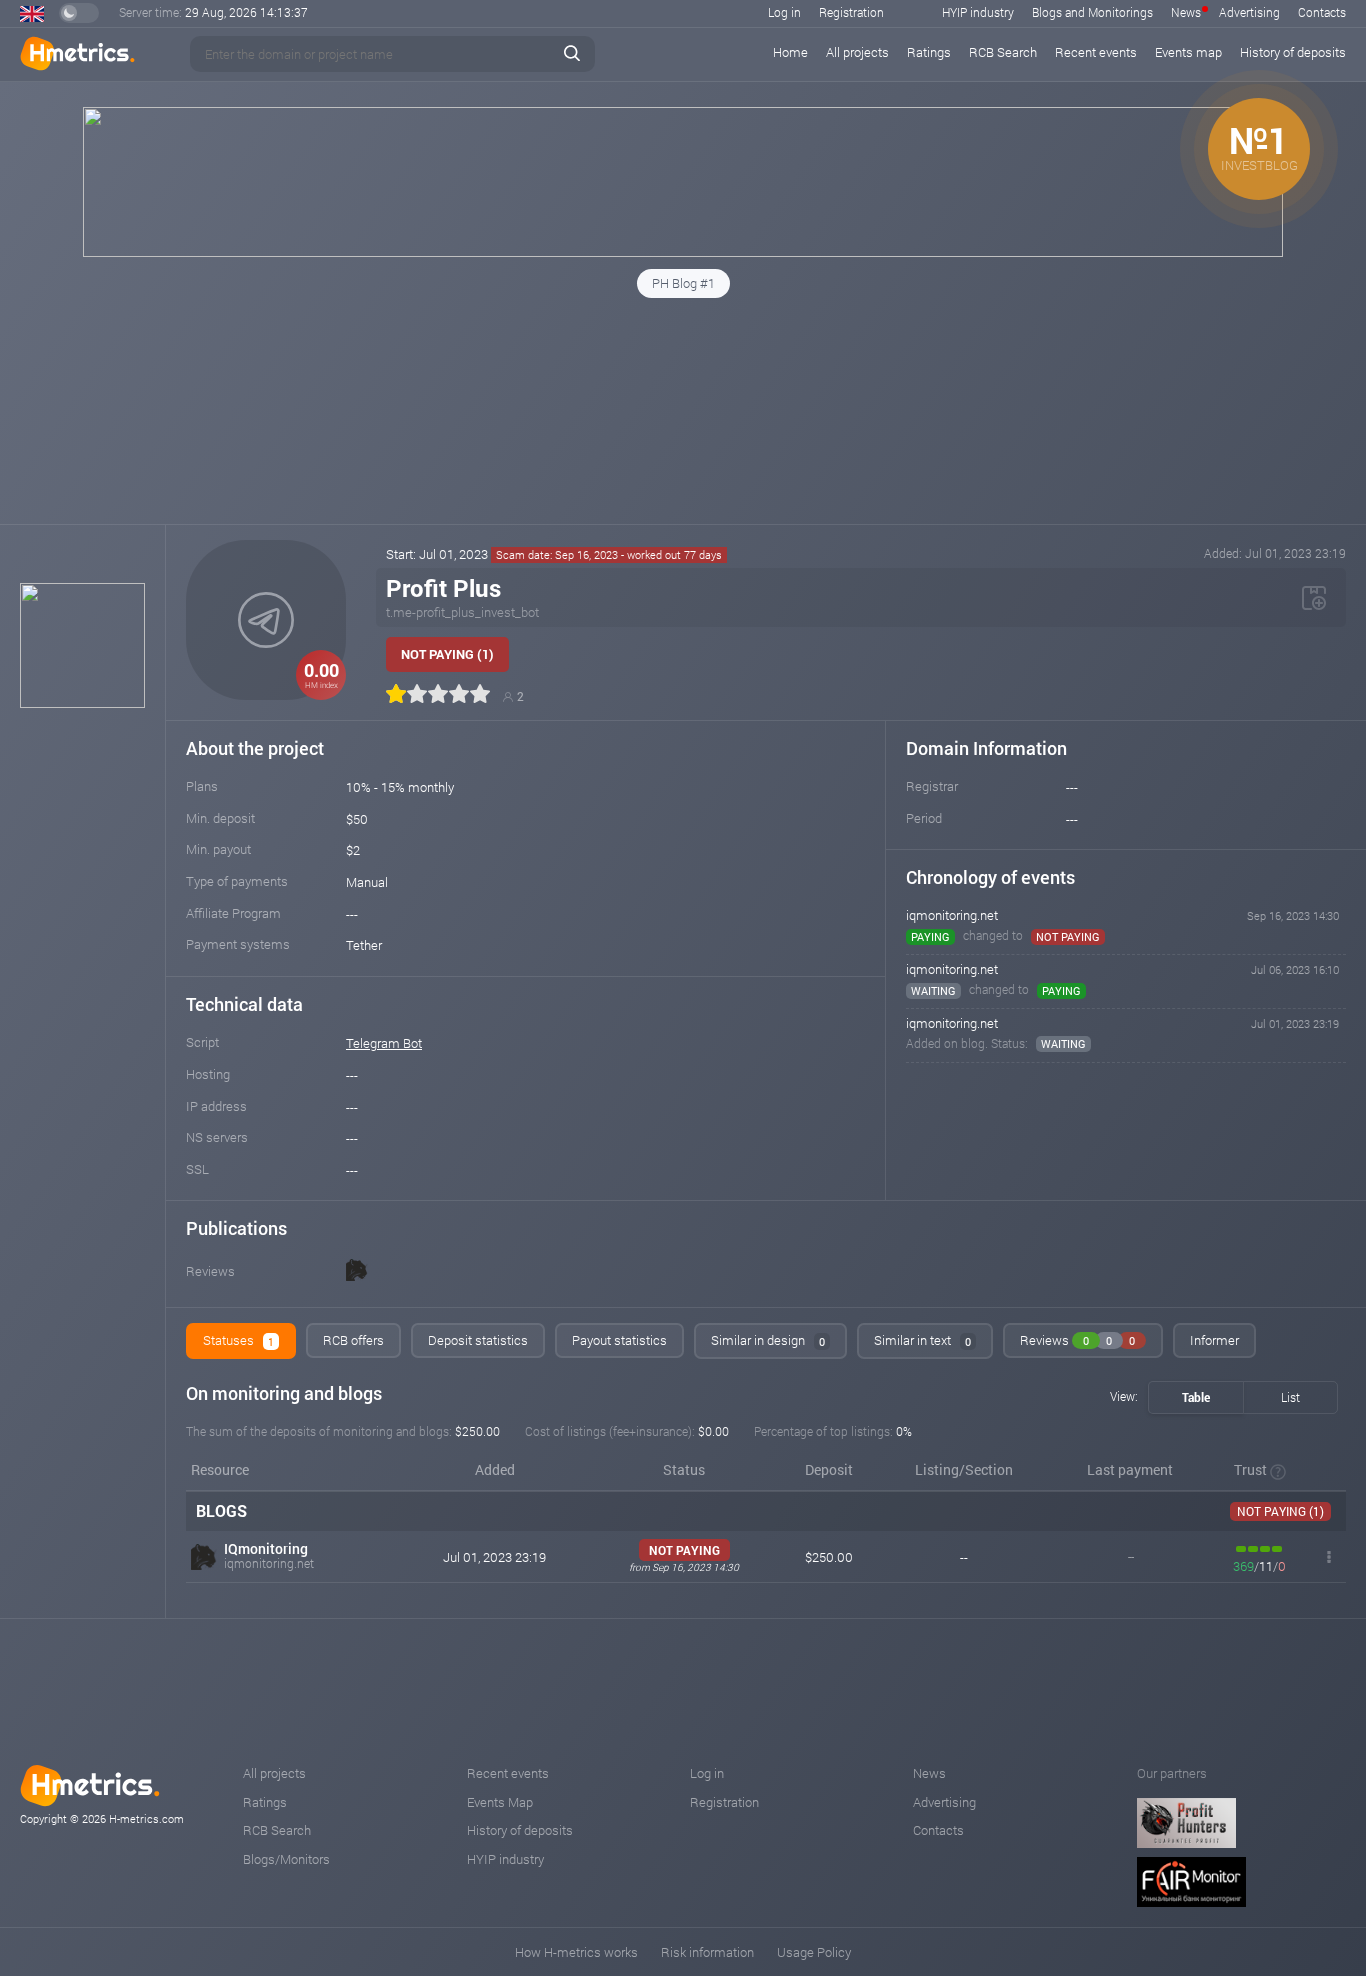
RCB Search (1003, 52)
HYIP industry (978, 12)
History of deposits (1293, 52)
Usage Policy (814, 1952)
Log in (784, 12)
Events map (1188, 52)
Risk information (707, 1952)
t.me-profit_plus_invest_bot (462, 612)
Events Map (500, 1802)
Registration (851, 12)
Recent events (1096, 52)
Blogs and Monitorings (1092, 12)
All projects (857, 52)
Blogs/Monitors (286, 1859)
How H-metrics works (576, 1952)
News (1186, 12)
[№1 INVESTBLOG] (683, 252)
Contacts (1322, 12)
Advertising (1249, 12)
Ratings (929, 52)
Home (790, 52)
